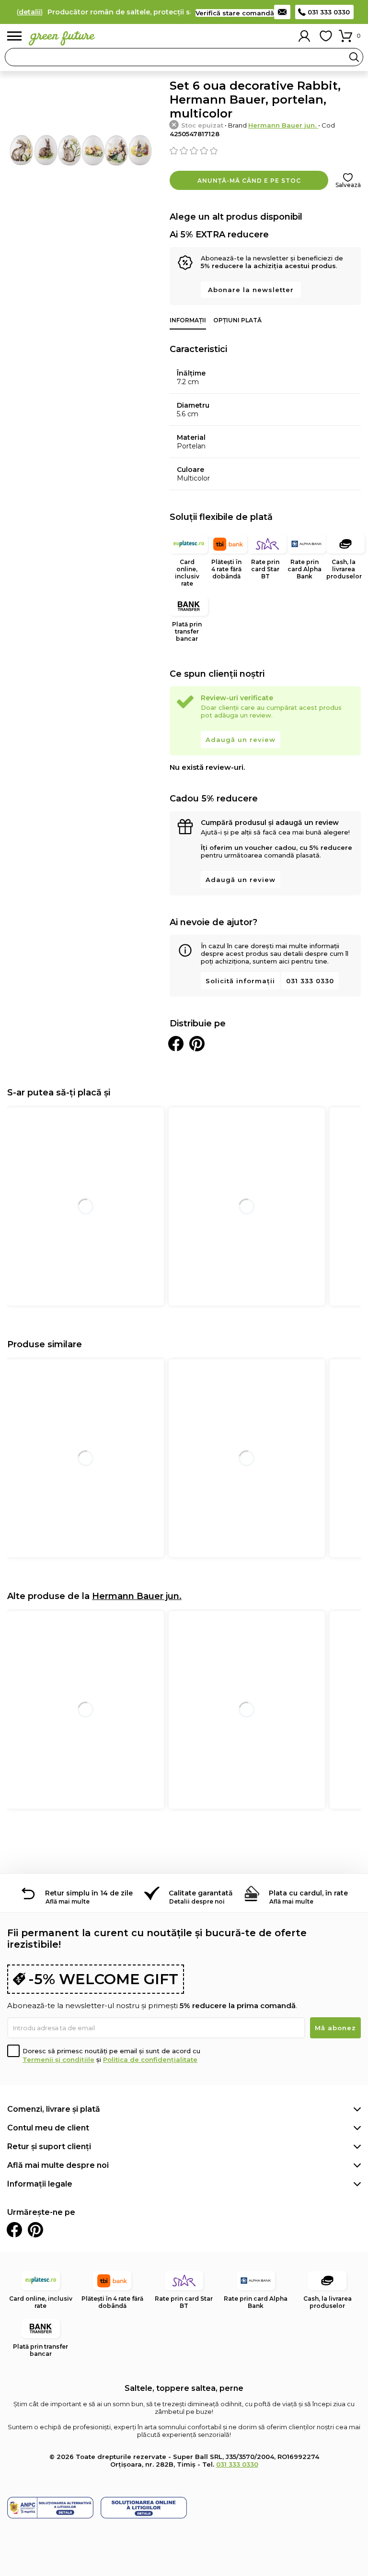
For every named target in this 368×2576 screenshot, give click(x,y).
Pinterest (35, 2230)
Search (354, 57)
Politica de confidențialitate (150, 2059)
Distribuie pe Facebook (176, 1044)
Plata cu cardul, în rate (308, 1893)
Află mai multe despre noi (58, 2165)
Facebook (14, 2230)
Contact (282, 12)
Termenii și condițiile (58, 2059)
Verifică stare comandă (235, 13)
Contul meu (304, 36)
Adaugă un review (241, 740)
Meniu (14, 36)
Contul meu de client (48, 2128)
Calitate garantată (201, 1893)
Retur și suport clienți (49, 2147)
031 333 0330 (329, 12)
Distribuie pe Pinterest (197, 1044)
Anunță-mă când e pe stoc (249, 181)
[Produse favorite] (326, 36)
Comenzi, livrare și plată (54, 2109)
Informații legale (40, 2184)
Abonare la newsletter (251, 290)
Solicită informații (240, 981)
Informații (188, 320)
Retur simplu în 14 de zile (89, 1893)
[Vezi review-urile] (265, 151)
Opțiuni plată (237, 320)
